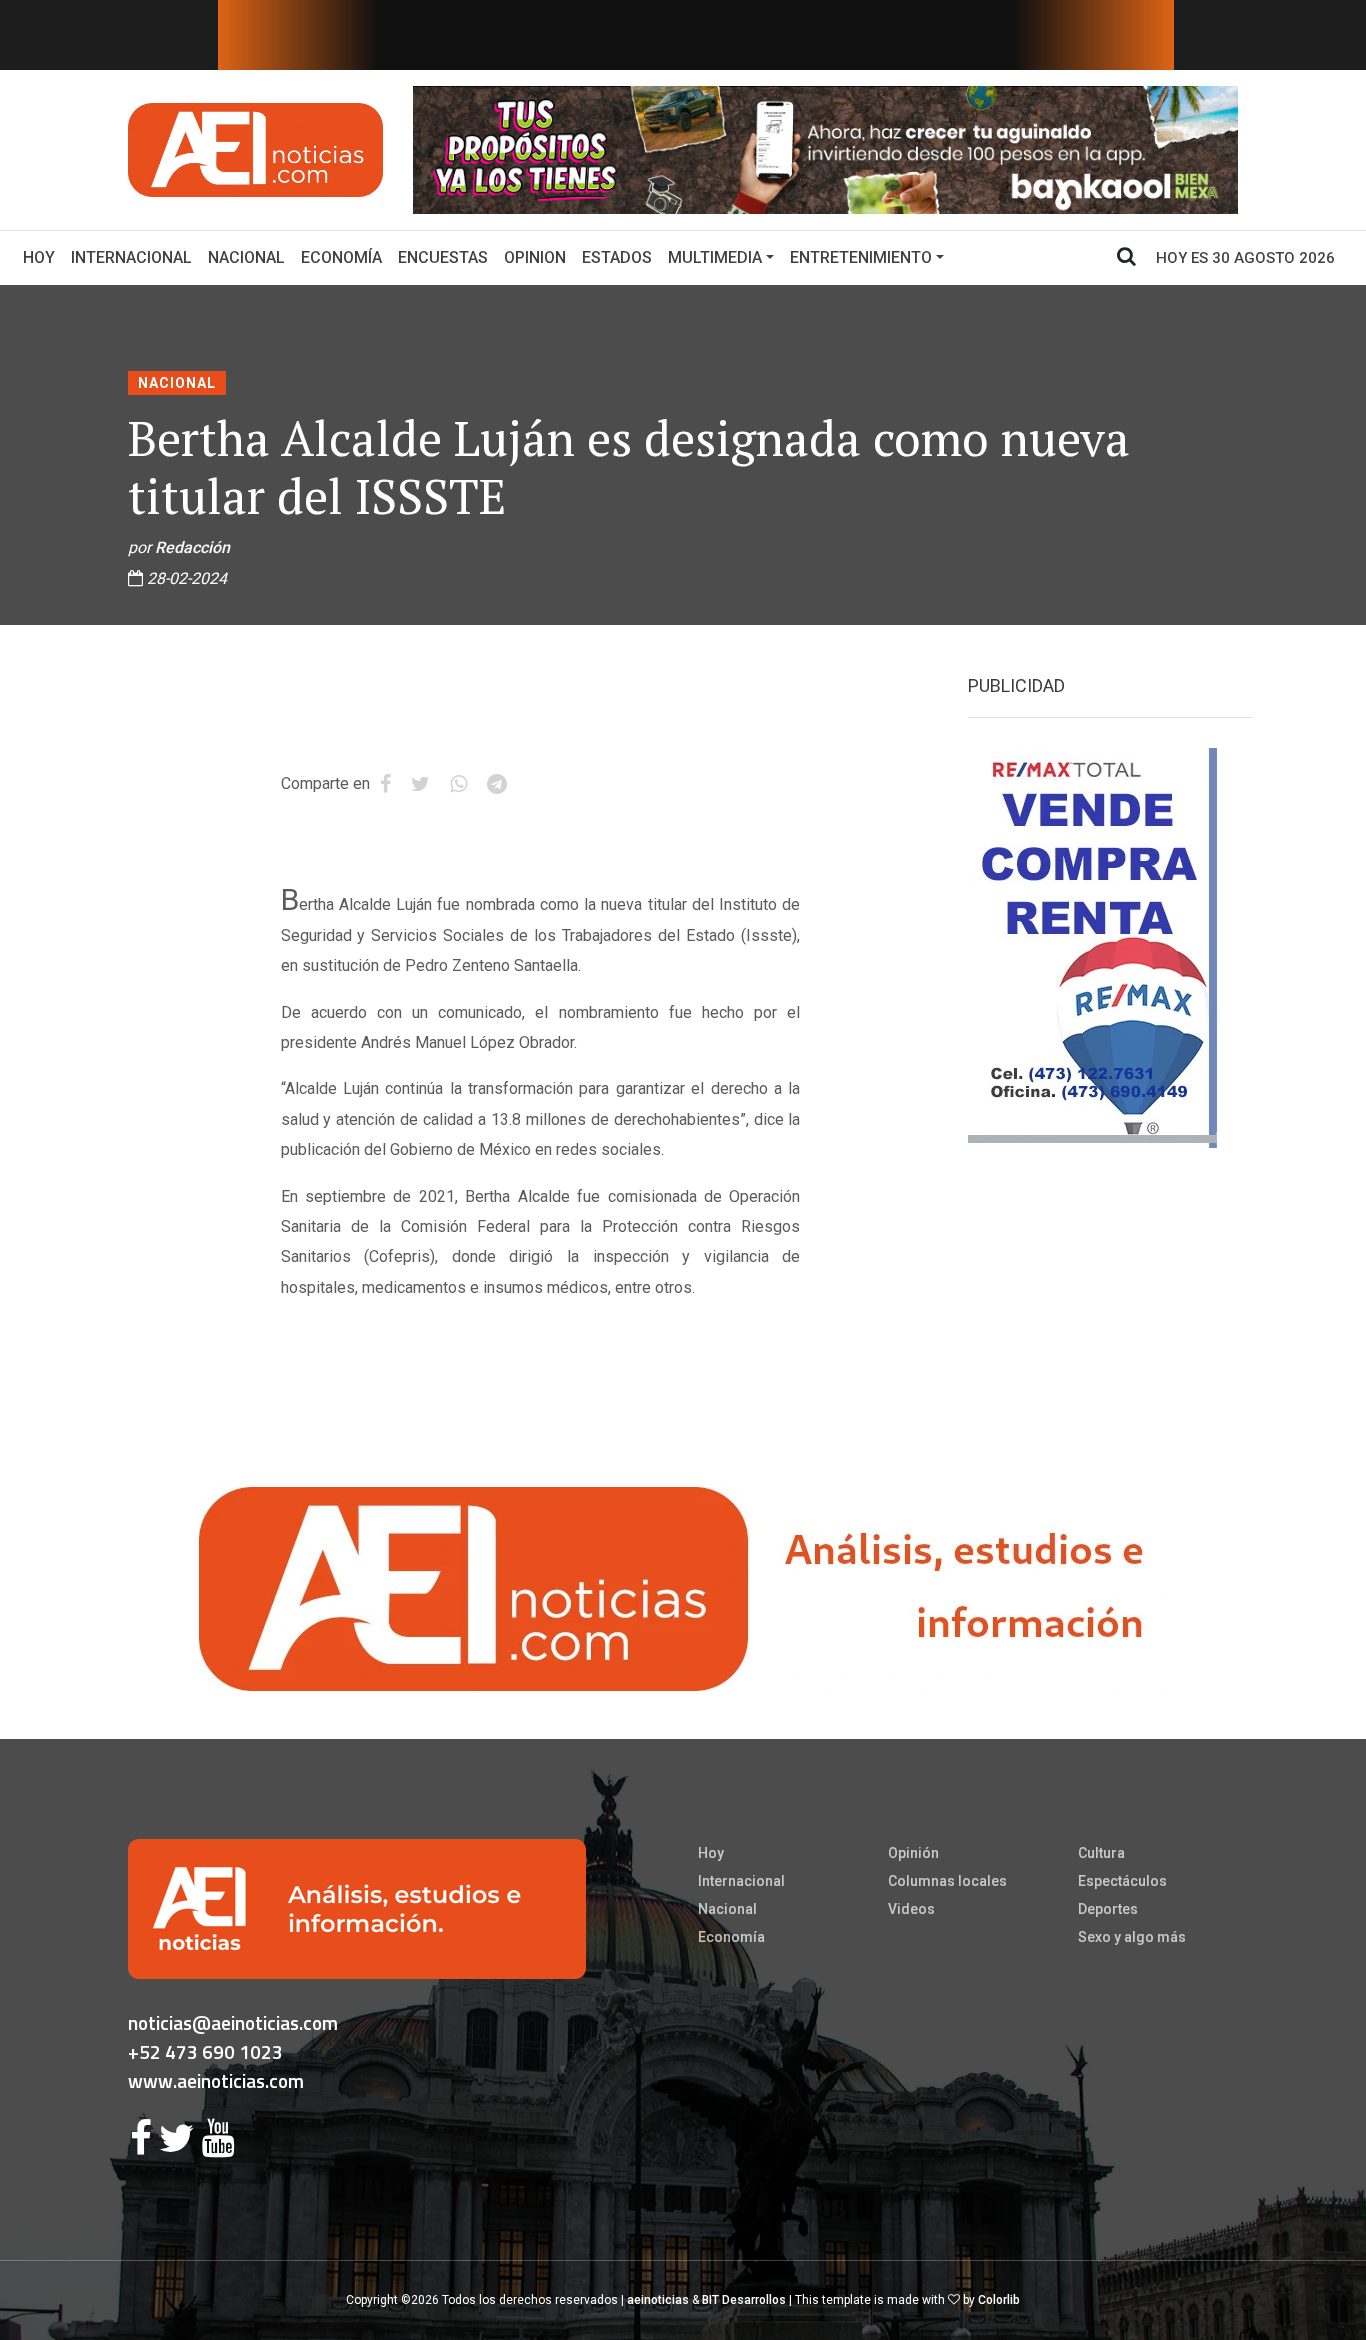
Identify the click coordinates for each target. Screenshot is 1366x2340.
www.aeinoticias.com (216, 2080)
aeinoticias (658, 2300)
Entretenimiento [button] (861, 257)
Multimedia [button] (715, 257)
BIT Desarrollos (744, 2300)
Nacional (246, 257)
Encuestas (443, 257)
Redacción (192, 547)
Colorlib (999, 2300)
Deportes (1108, 1909)
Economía (341, 257)
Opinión (913, 1853)
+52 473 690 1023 (205, 2051)
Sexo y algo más (1132, 1937)
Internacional (131, 257)
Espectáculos (1122, 1881)
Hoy (43, 257)
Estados (617, 257)
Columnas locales (947, 1881)
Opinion (535, 257)
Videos (911, 1909)
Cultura (1101, 1853)
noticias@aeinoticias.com (233, 2022)
